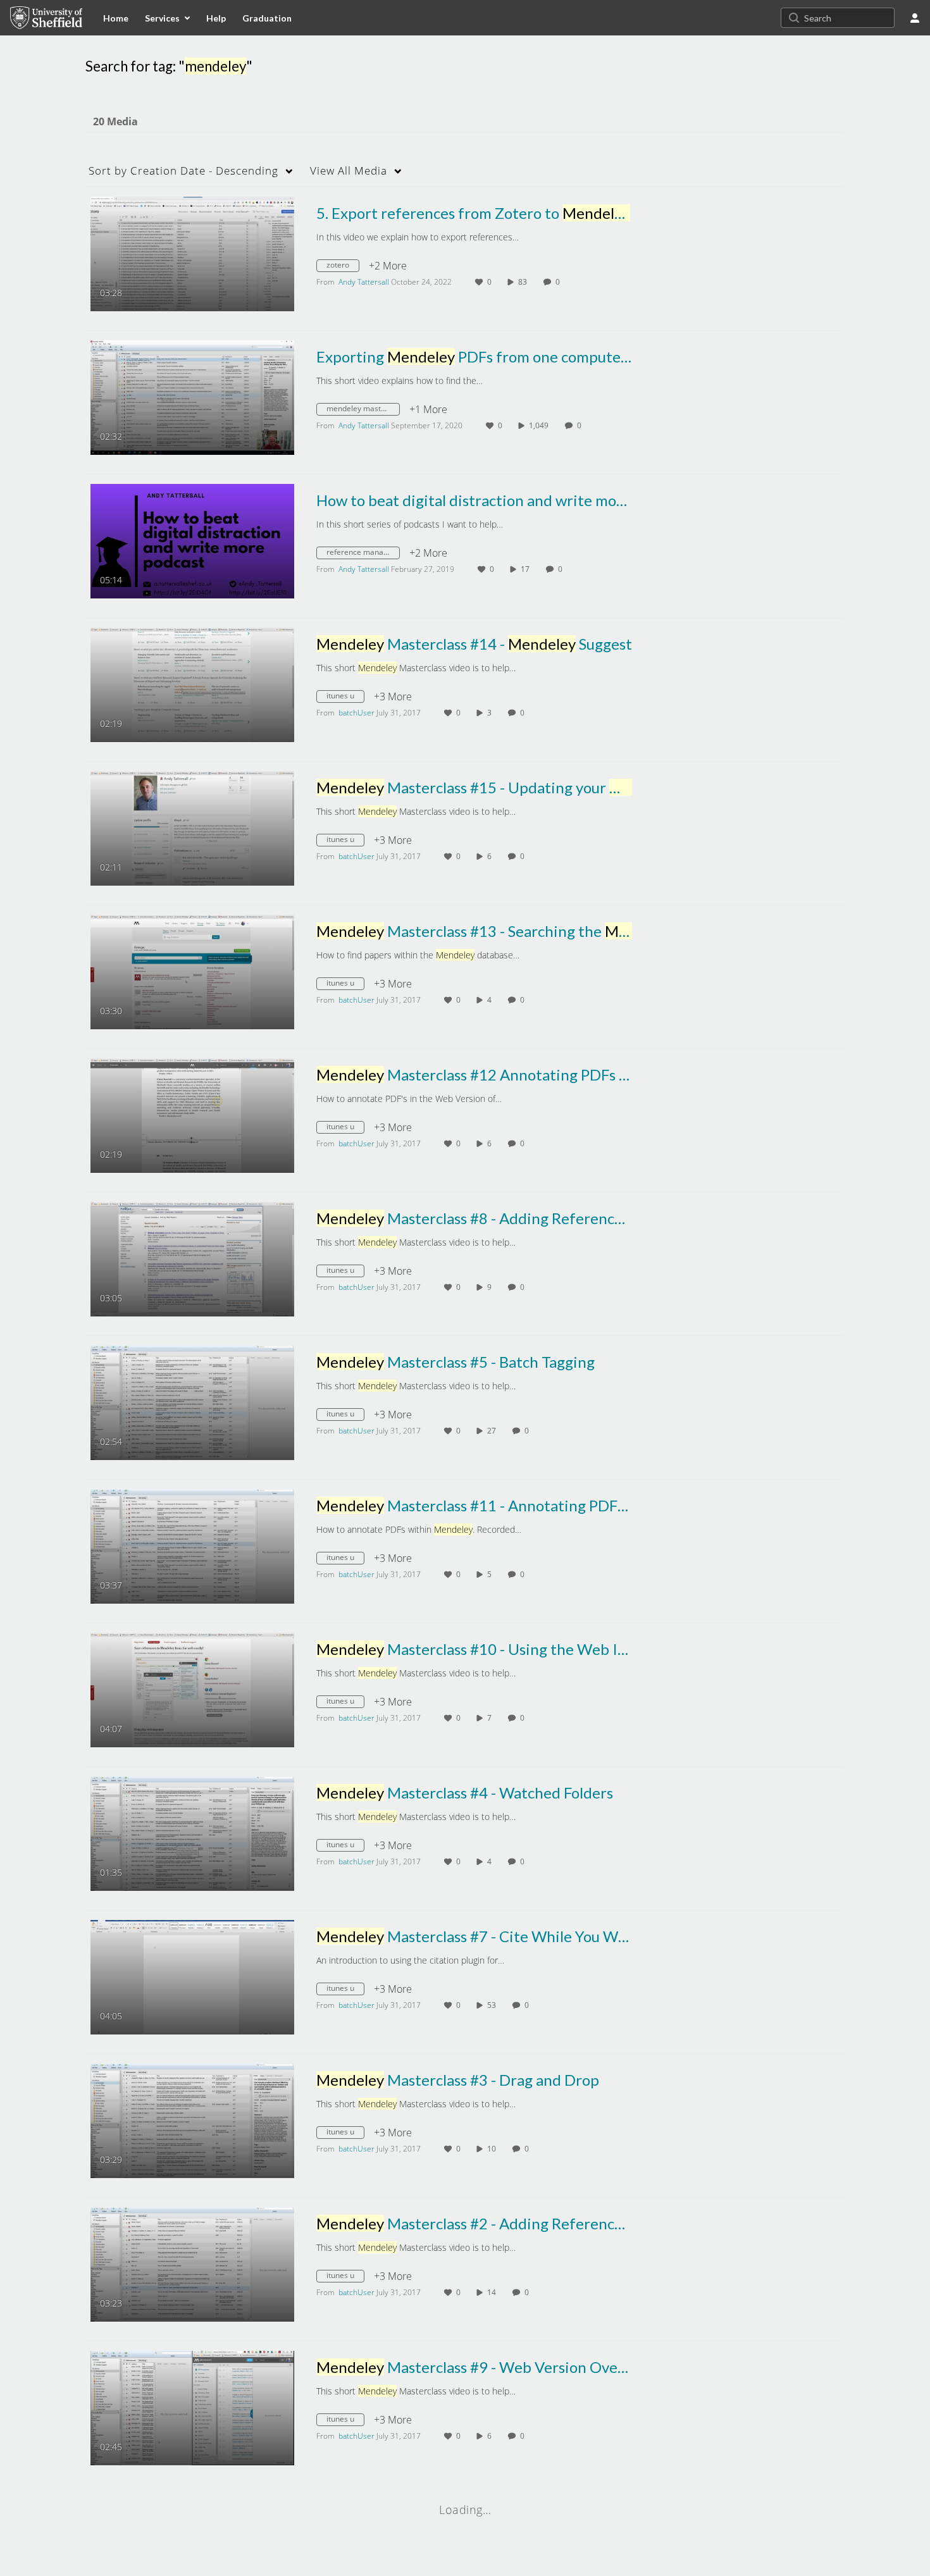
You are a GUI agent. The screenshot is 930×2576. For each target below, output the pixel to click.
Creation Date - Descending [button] (183, 170)
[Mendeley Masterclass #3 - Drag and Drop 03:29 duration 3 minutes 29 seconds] (192, 2120)
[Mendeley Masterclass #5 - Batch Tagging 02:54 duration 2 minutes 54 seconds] (192, 1402)
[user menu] (915, 18)
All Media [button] (349, 170)
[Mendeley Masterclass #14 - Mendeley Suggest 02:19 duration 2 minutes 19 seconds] (192, 684)
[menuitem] (116, 18)
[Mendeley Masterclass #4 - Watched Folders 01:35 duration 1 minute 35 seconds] (192, 1833)
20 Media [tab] (115, 121)
